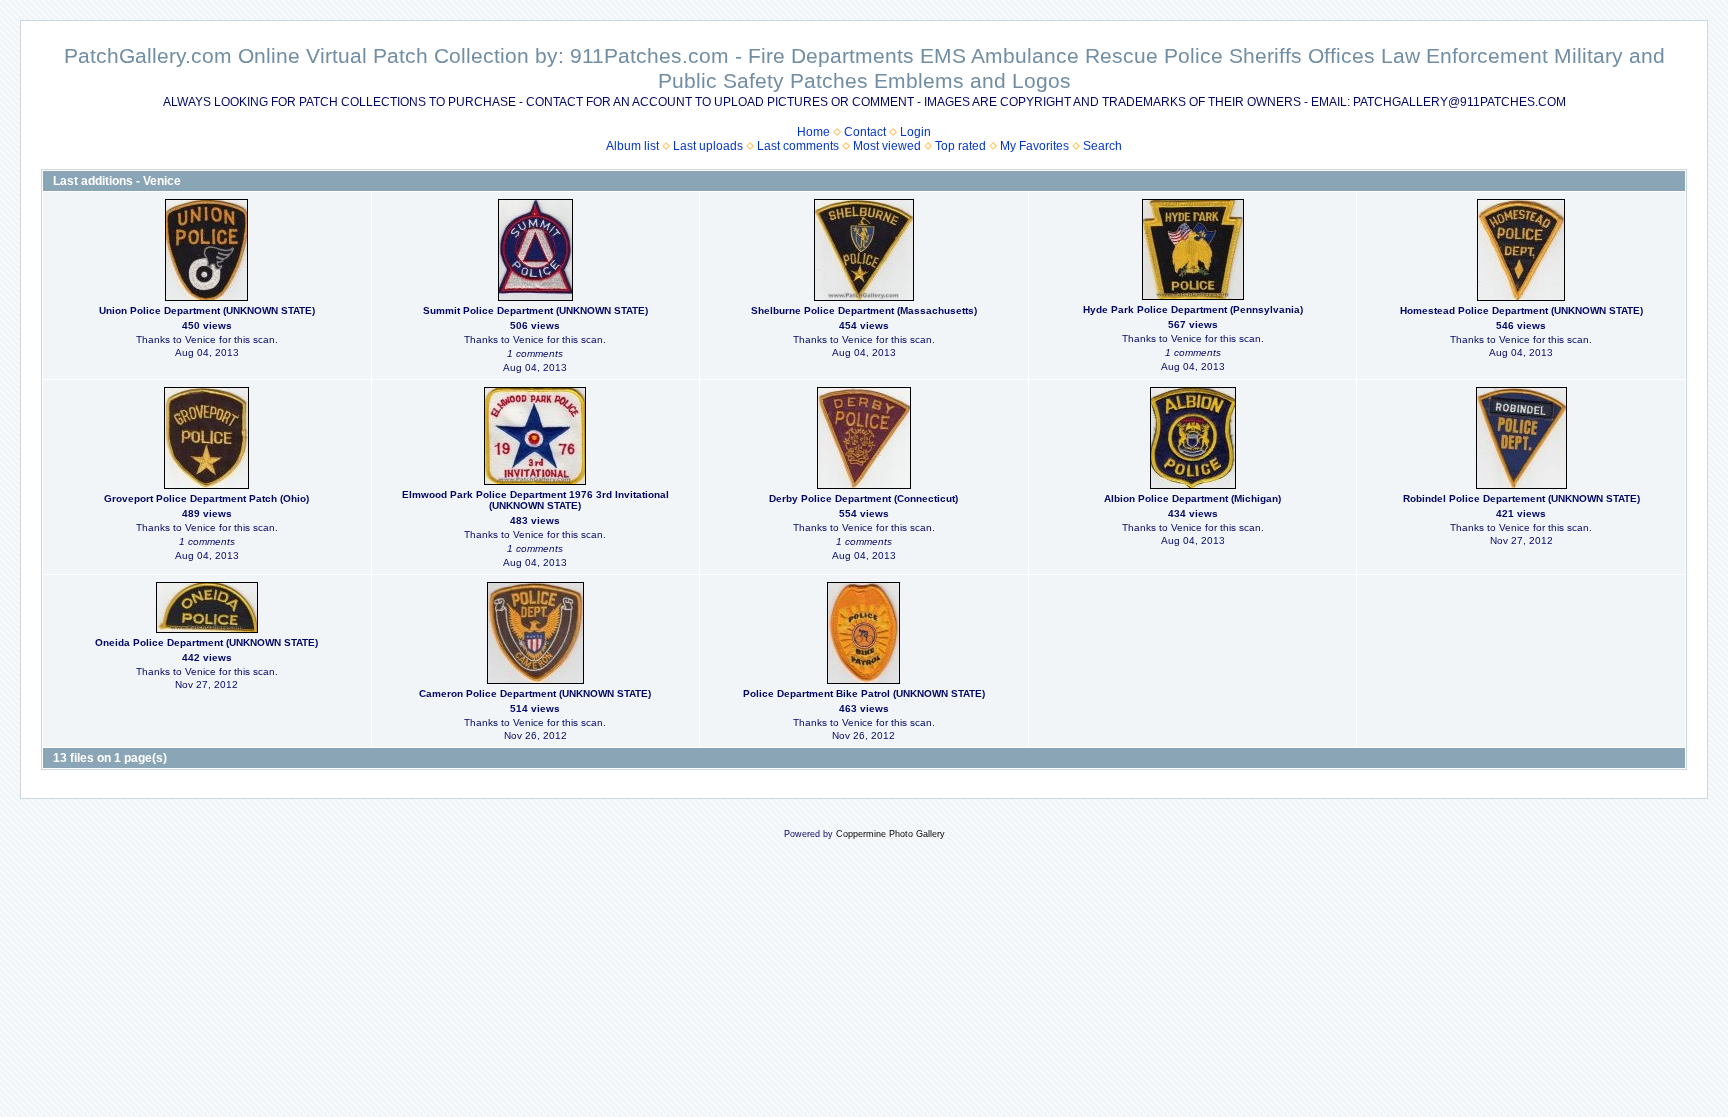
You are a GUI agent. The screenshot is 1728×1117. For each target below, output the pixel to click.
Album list (632, 146)
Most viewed (887, 146)
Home (813, 132)
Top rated (960, 146)
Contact (865, 132)
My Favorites (1034, 146)
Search (1102, 146)
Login (915, 132)
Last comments (798, 146)
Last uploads (708, 146)
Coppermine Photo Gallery (890, 834)
